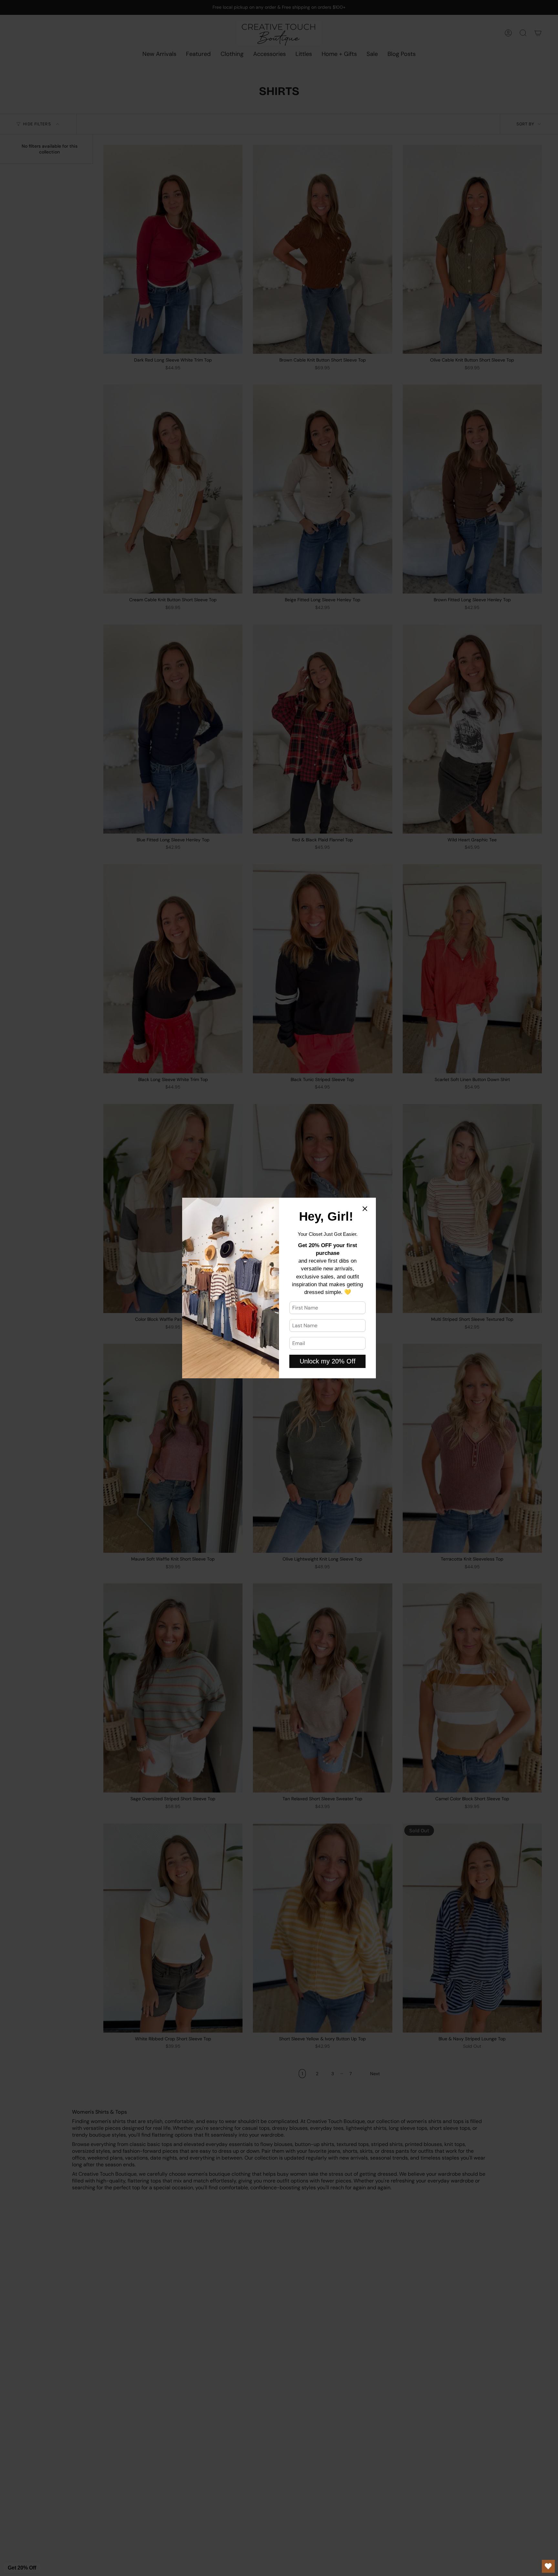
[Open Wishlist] (548, 2566)
